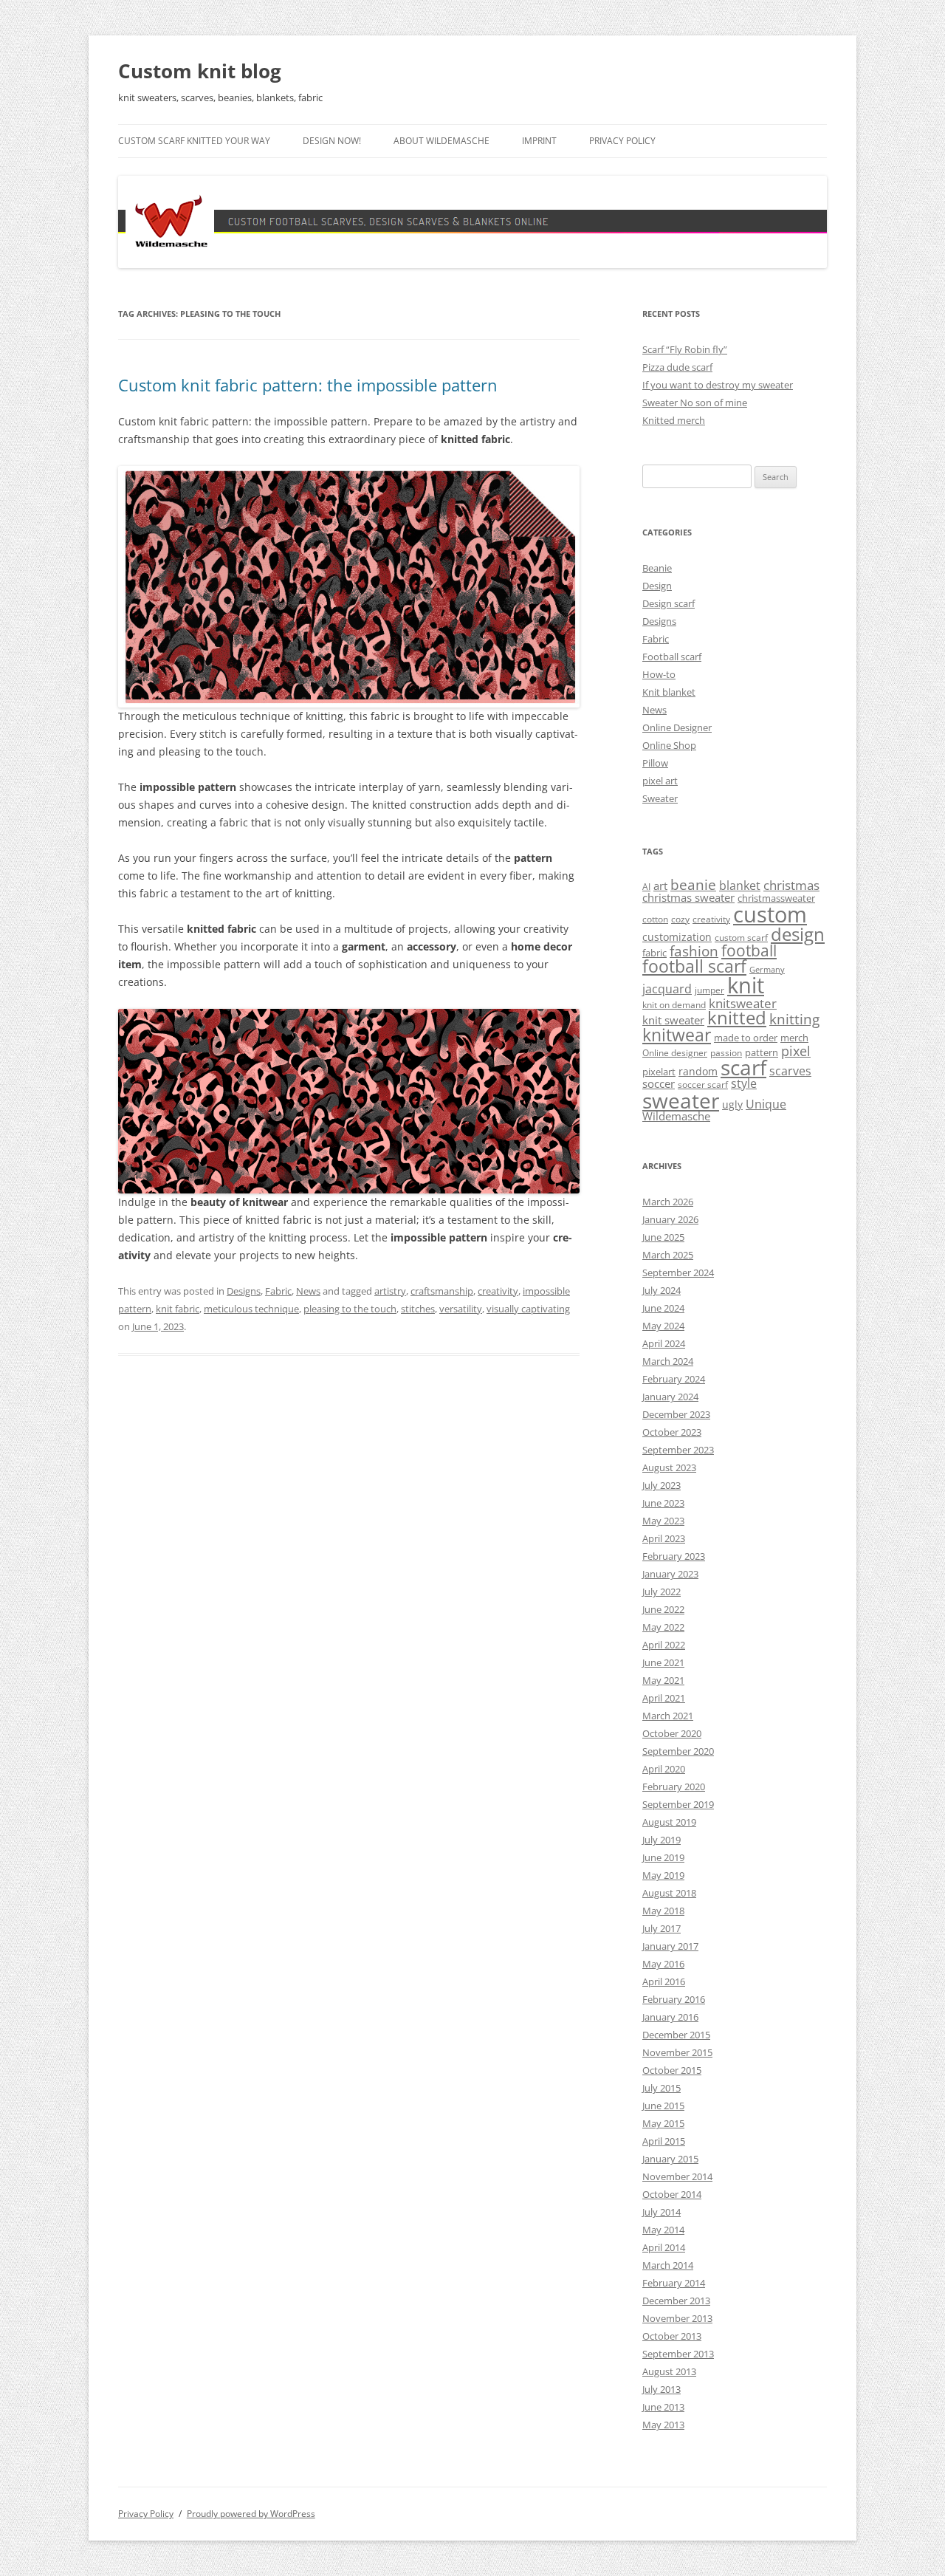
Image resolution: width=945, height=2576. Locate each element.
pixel (796, 1051)
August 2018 (669, 1893)
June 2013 (663, 2407)
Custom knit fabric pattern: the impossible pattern (308, 385)
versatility (461, 1309)
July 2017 (661, 1928)
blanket (740, 885)
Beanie (657, 568)
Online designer (675, 1053)
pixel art (660, 781)
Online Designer (677, 727)
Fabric (278, 1291)
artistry (390, 1291)
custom (770, 914)
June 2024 (663, 1308)
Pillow (655, 763)
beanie (693, 885)
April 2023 (664, 1538)
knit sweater (673, 1020)
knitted (737, 1018)
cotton (655, 919)
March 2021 (668, 1716)
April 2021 (664, 1698)
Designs (244, 1291)
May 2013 (663, 2425)
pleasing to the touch (350, 1309)
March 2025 (668, 1255)
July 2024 (661, 1290)
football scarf (694, 966)
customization (677, 937)
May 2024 (663, 1326)
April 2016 (664, 1981)
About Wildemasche (441, 141)
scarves (790, 1071)
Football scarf (672, 657)
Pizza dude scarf (677, 367)
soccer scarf (703, 1085)
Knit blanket (669, 692)
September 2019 (678, 1804)
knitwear (677, 1035)
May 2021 (663, 1680)
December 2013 (676, 2301)
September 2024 (678, 1272)
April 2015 (664, 2141)
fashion (694, 951)
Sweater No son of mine (695, 402)
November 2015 (677, 2052)
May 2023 (663, 1521)
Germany (767, 970)
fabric (654, 953)
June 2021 (663, 1662)
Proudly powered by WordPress (251, 2514)
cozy (680, 919)
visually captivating (528, 1309)
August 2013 (669, 2371)
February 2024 (674, 1379)
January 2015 (670, 2159)
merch (794, 1038)
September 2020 (678, 1751)
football (749, 950)
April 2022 (664, 1645)
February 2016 (674, 1999)
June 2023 (663, 1503)
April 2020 (664, 1769)
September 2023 (678, 1450)
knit (746, 985)
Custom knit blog (200, 71)
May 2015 (663, 2123)
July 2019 (661, 1840)
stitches (418, 1309)
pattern (762, 1052)
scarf (743, 1067)
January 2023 (670, 1574)
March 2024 (668, 1361)
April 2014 (664, 2247)
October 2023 (672, 1432)
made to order (746, 1038)
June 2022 (663, 1609)
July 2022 (661, 1592)
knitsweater (743, 1003)
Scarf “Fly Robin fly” (685, 349)
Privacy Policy (622, 141)
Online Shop (669, 745)
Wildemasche (676, 1116)
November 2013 (677, 2318)
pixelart (659, 1072)
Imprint (539, 141)
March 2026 (668, 1202)
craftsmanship (442, 1291)
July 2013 (661, 2389)
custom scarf (741, 938)
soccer (659, 1083)
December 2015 (676, 2035)
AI (646, 887)
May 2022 (663, 1627)
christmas (791, 885)
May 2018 (663, 1911)
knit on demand (674, 1005)
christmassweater (776, 898)
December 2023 (676, 1414)
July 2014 (661, 2212)
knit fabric (178, 1309)
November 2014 (677, 2176)
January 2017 (670, 1946)
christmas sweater (688, 897)
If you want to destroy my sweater (718, 385)
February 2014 (674, 2283)
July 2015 (661, 2088)
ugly (732, 1104)
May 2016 (663, 1964)
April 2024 (664, 1343)
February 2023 (674, 1556)
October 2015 (672, 2070)
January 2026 (670, 1219)
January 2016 (670, 2017)
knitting (794, 1019)
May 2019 (663, 1875)
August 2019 (669, 1822)
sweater (681, 1100)
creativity (498, 1291)
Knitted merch (674, 420)
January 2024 (670, 1397)
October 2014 (672, 2194)
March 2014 (668, 2265)
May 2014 (663, 2230)
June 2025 (663, 1237)
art (660, 885)
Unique (766, 1104)
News (308, 1291)
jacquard (667, 989)
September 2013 (678, 2354)
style (744, 1083)
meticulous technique (251, 1309)
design (798, 934)
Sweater (660, 798)
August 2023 (669, 1467)
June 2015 (663, 2106)
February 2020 (674, 1787)
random (698, 1071)
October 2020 (672, 1733)
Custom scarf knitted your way (194, 141)
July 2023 (661, 1485)
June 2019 (663, 1857)
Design (657, 586)
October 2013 (672, 2336)
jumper (709, 990)
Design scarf (669, 603)
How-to (659, 674)
